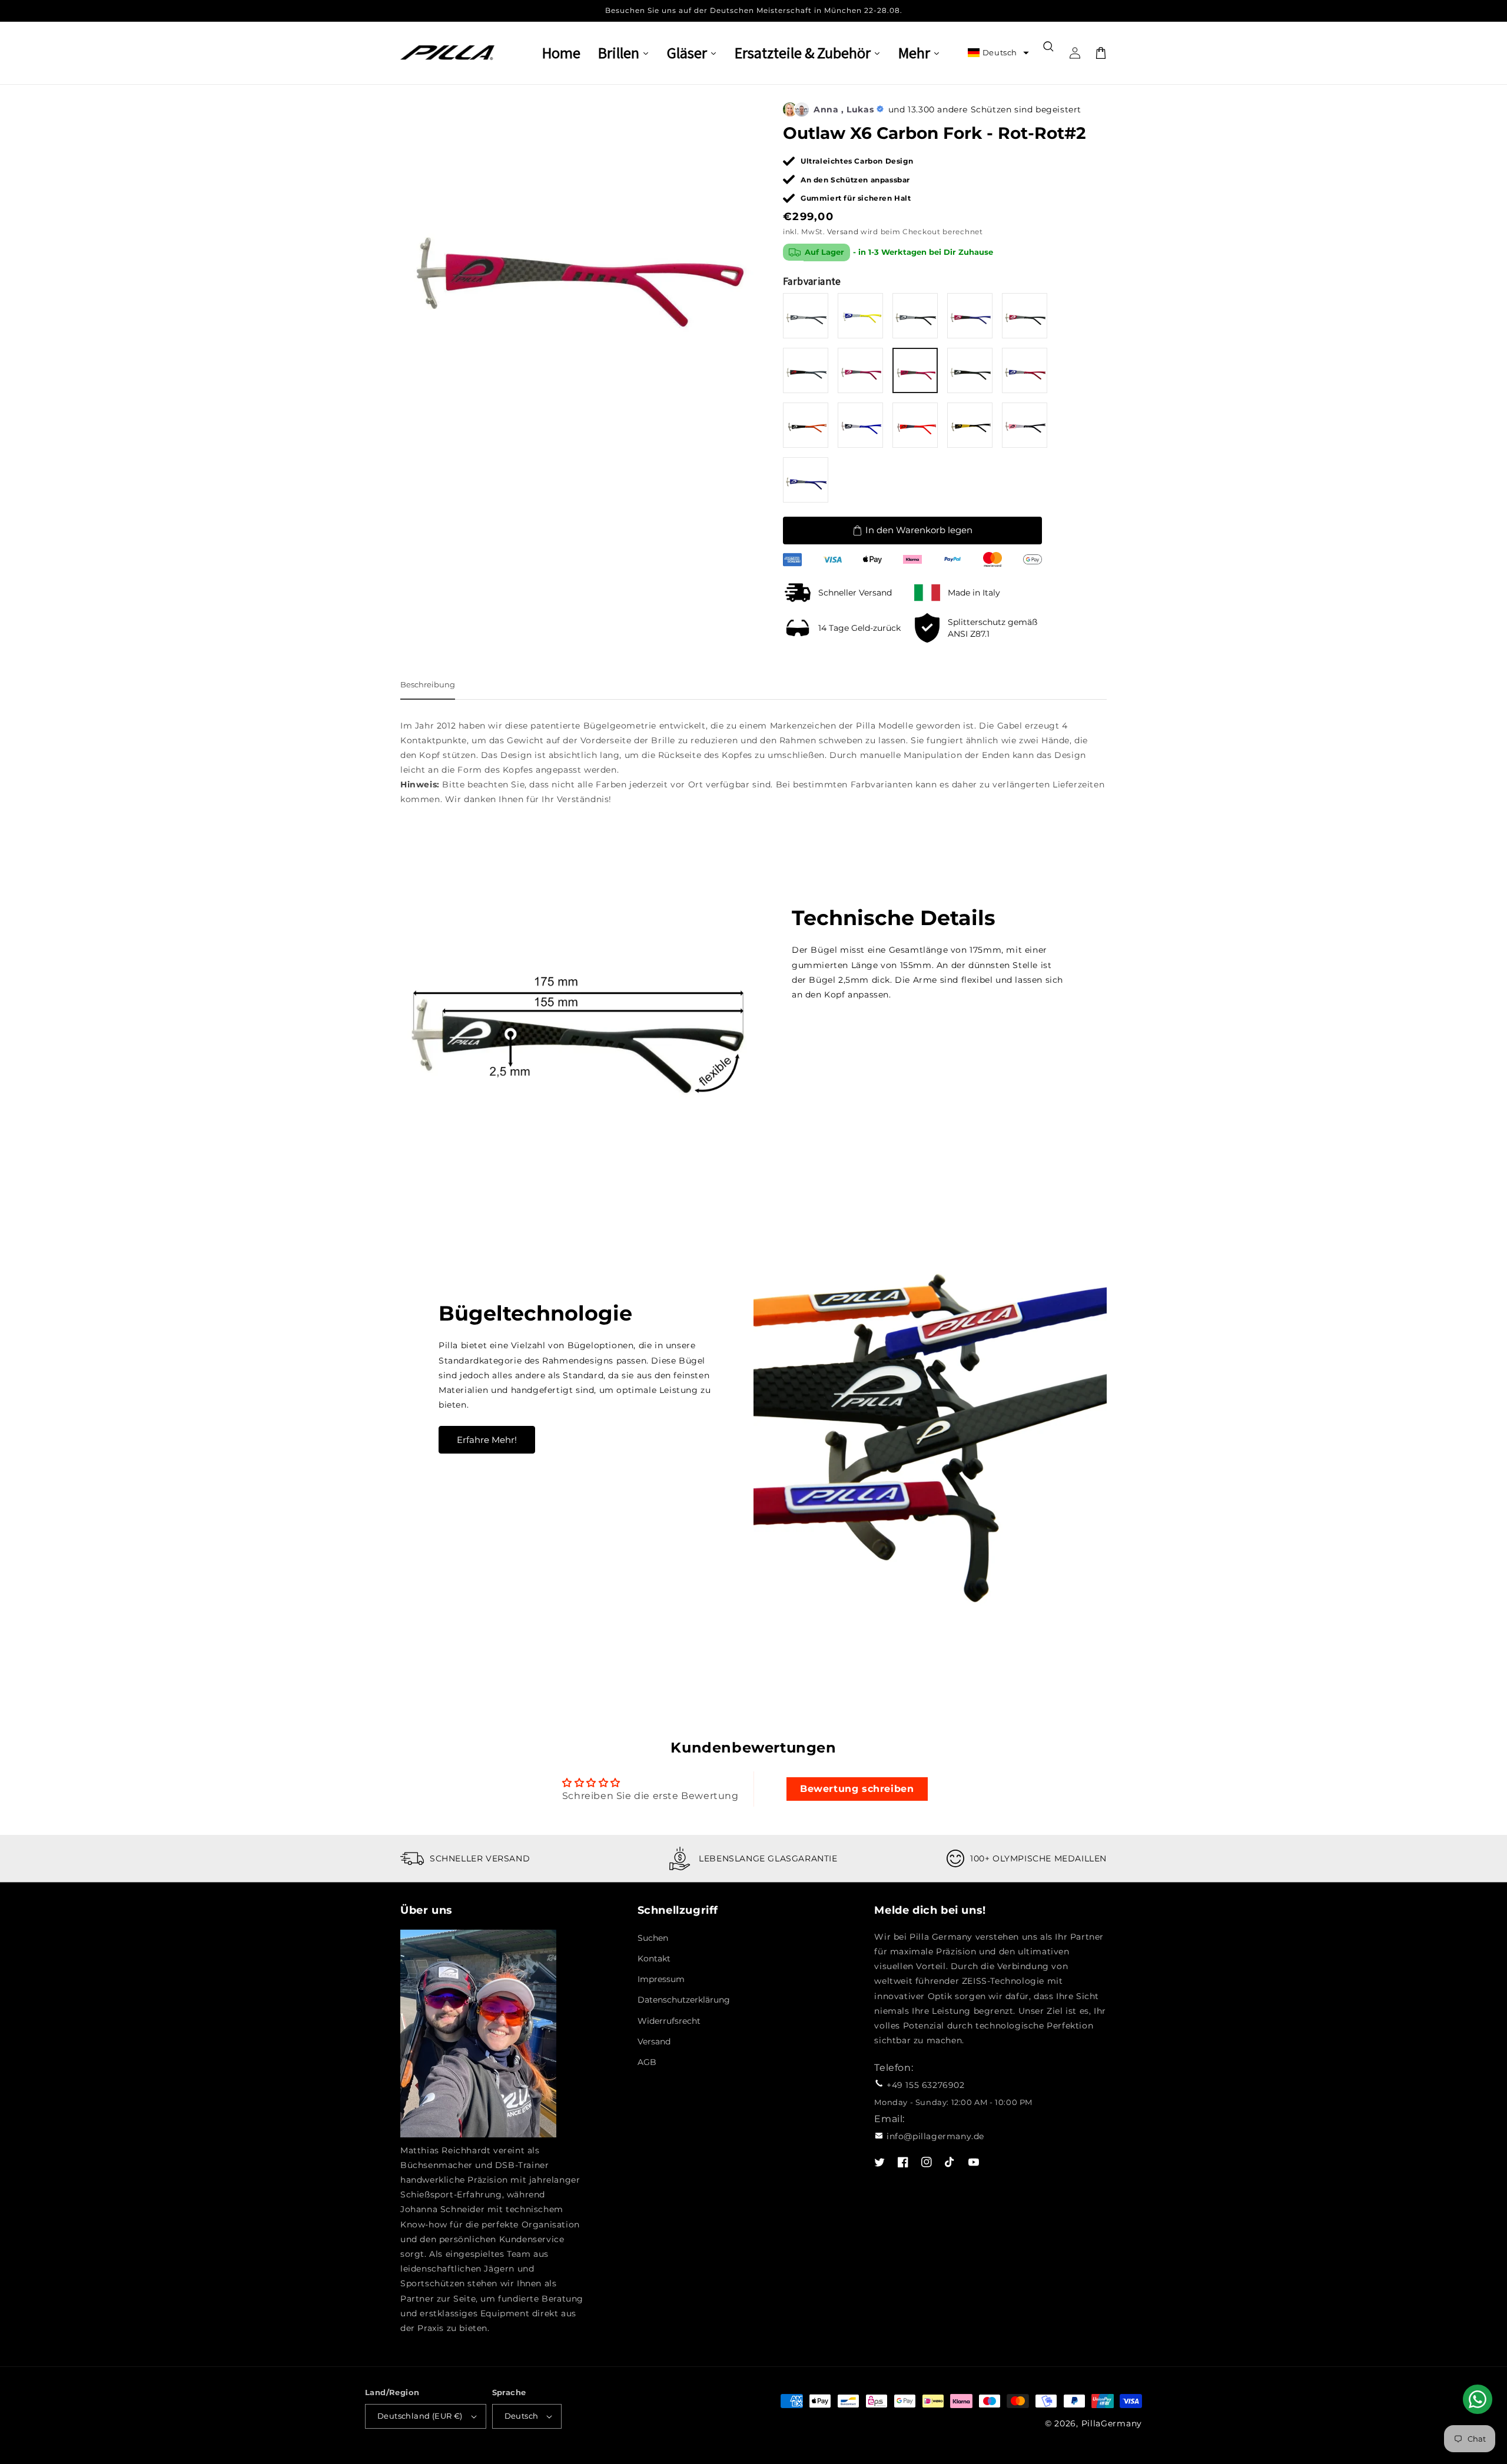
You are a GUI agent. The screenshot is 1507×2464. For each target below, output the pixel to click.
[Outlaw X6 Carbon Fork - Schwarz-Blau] (860, 425)
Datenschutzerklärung (684, 2000)
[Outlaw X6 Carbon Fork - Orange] (915, 425)
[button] (998, 53)
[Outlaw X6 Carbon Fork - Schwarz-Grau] (806, 370)
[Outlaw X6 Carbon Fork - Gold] (970, 425)
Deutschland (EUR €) (420, 2416)
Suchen (653, 1938)
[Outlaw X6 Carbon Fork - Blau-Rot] (1025, 370)
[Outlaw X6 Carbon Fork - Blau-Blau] (806, 480)
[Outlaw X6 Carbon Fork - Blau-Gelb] (860, 316)
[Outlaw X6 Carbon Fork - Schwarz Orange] (806, 425)
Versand (843, 232)
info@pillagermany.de (935, 2136)
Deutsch (522, 2416)
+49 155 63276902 (926, 2085)
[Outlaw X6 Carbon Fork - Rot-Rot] (860, 370)
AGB (647, 2062)
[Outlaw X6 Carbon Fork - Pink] (1025, 425)
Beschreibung (428, 684)
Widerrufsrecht (669, 2021)
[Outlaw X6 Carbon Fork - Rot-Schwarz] (1025, 316)
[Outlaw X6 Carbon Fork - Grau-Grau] (806, 316)
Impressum (661, 1979)
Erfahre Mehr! (487, 1440)
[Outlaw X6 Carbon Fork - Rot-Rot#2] (915, 370)
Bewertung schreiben (857, 1789)
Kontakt (654, 1958)
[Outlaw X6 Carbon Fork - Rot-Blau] (970, 316)
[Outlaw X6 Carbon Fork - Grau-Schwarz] (915, 316)
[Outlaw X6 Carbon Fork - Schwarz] (970, 370)
